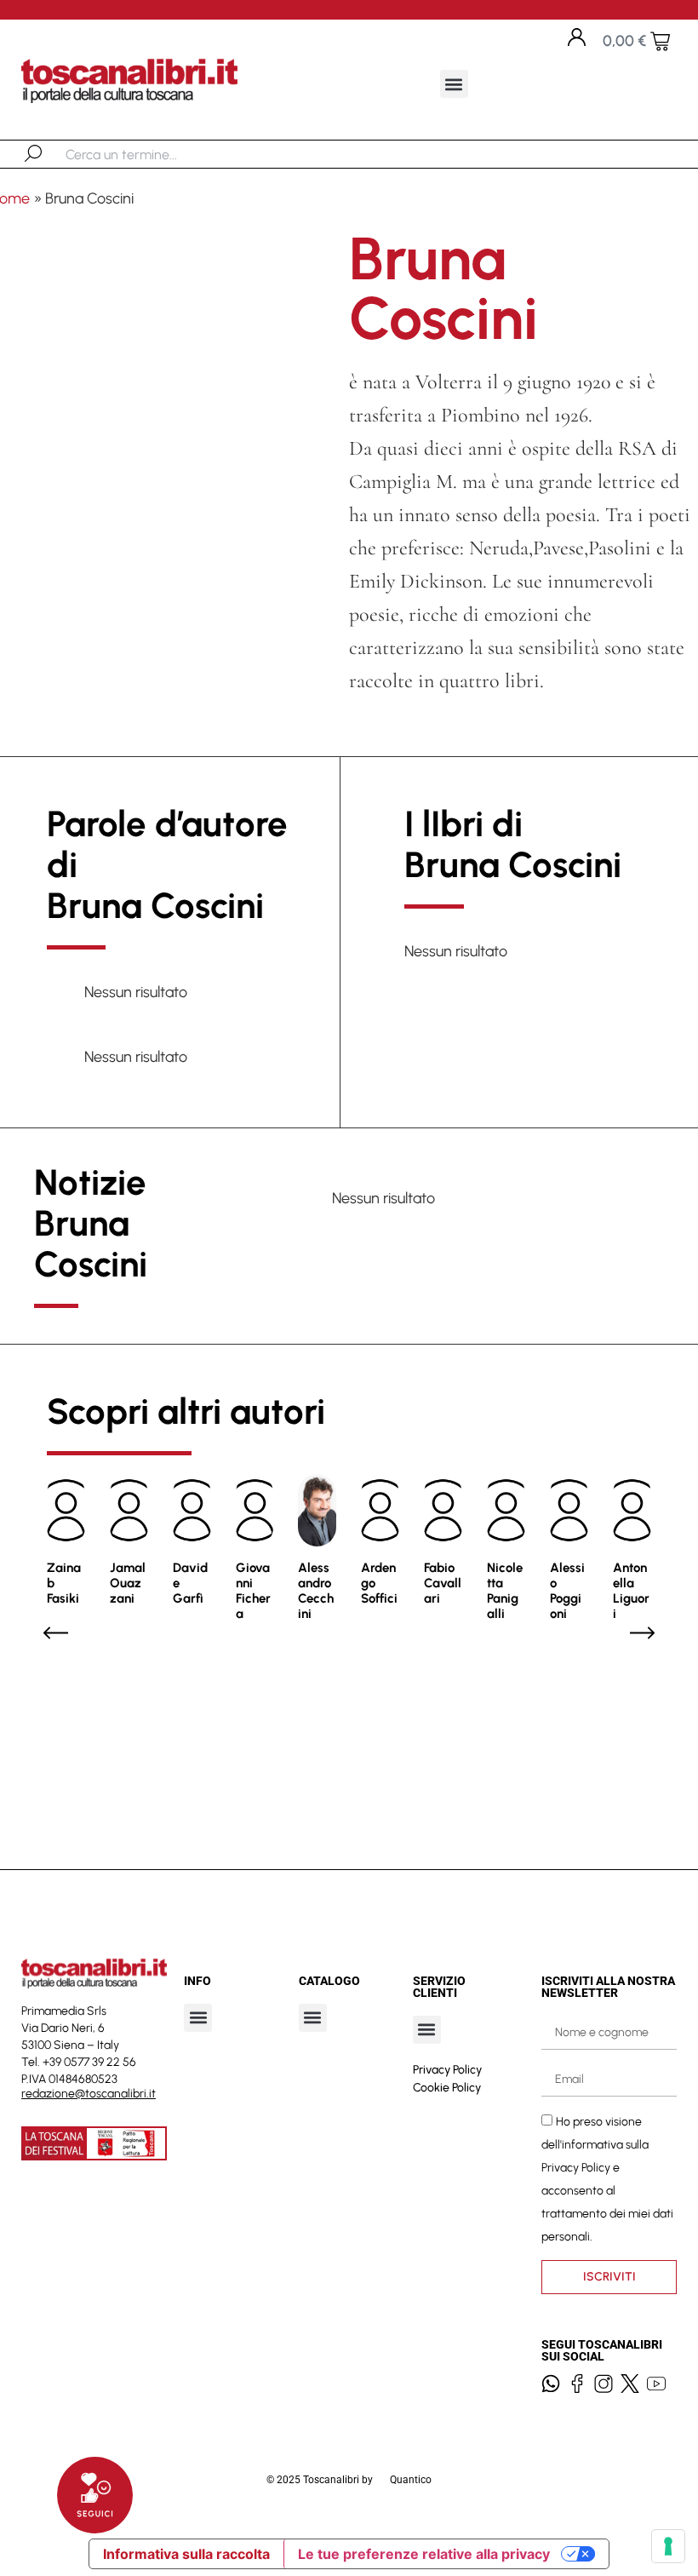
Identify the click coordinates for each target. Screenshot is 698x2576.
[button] (454, 84)
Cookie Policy (447, 2088)
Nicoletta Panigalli (505, 1591)
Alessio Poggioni (567, 1591)
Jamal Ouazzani (128, 1583)
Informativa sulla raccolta (186, 2554)
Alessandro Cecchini (316, 1591)
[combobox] (154, 154)
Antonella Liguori (631, 1591)
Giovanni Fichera (253, 1591)
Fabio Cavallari (443, 1583)
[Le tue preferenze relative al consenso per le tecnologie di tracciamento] (668, 2546)
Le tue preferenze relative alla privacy (424, 2554)
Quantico (411, 2480)
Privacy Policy (447, 2070)
